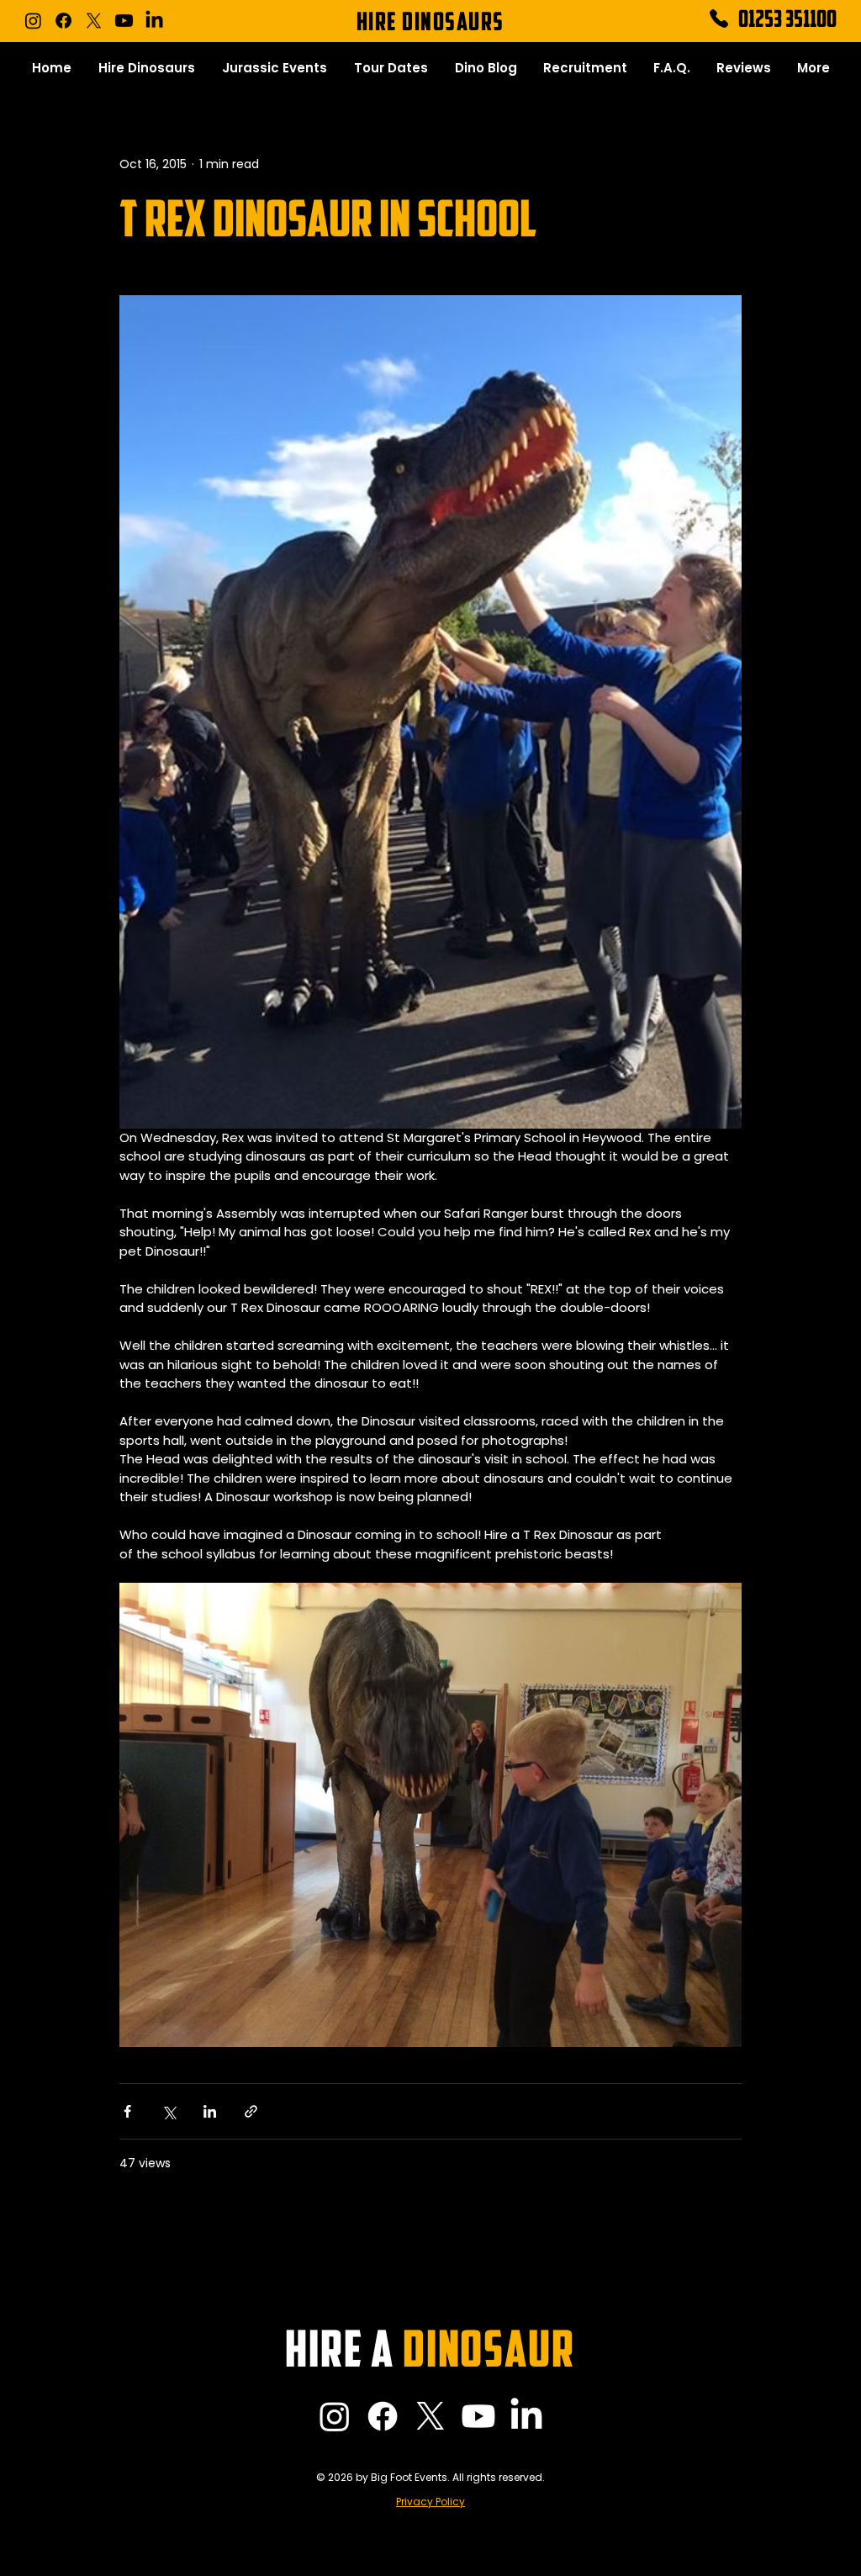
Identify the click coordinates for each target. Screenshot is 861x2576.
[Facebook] (63, 21)
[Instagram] (33, 21)
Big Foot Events (409, 2477)
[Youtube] (124, 21)
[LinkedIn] (154, 21)
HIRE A (430, 2354)
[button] (147, 68)
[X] (94, 21)
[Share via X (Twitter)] (169, 2111)
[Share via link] (251, 2111)
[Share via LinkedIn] (210, 2111)
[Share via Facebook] (127, 2111)
